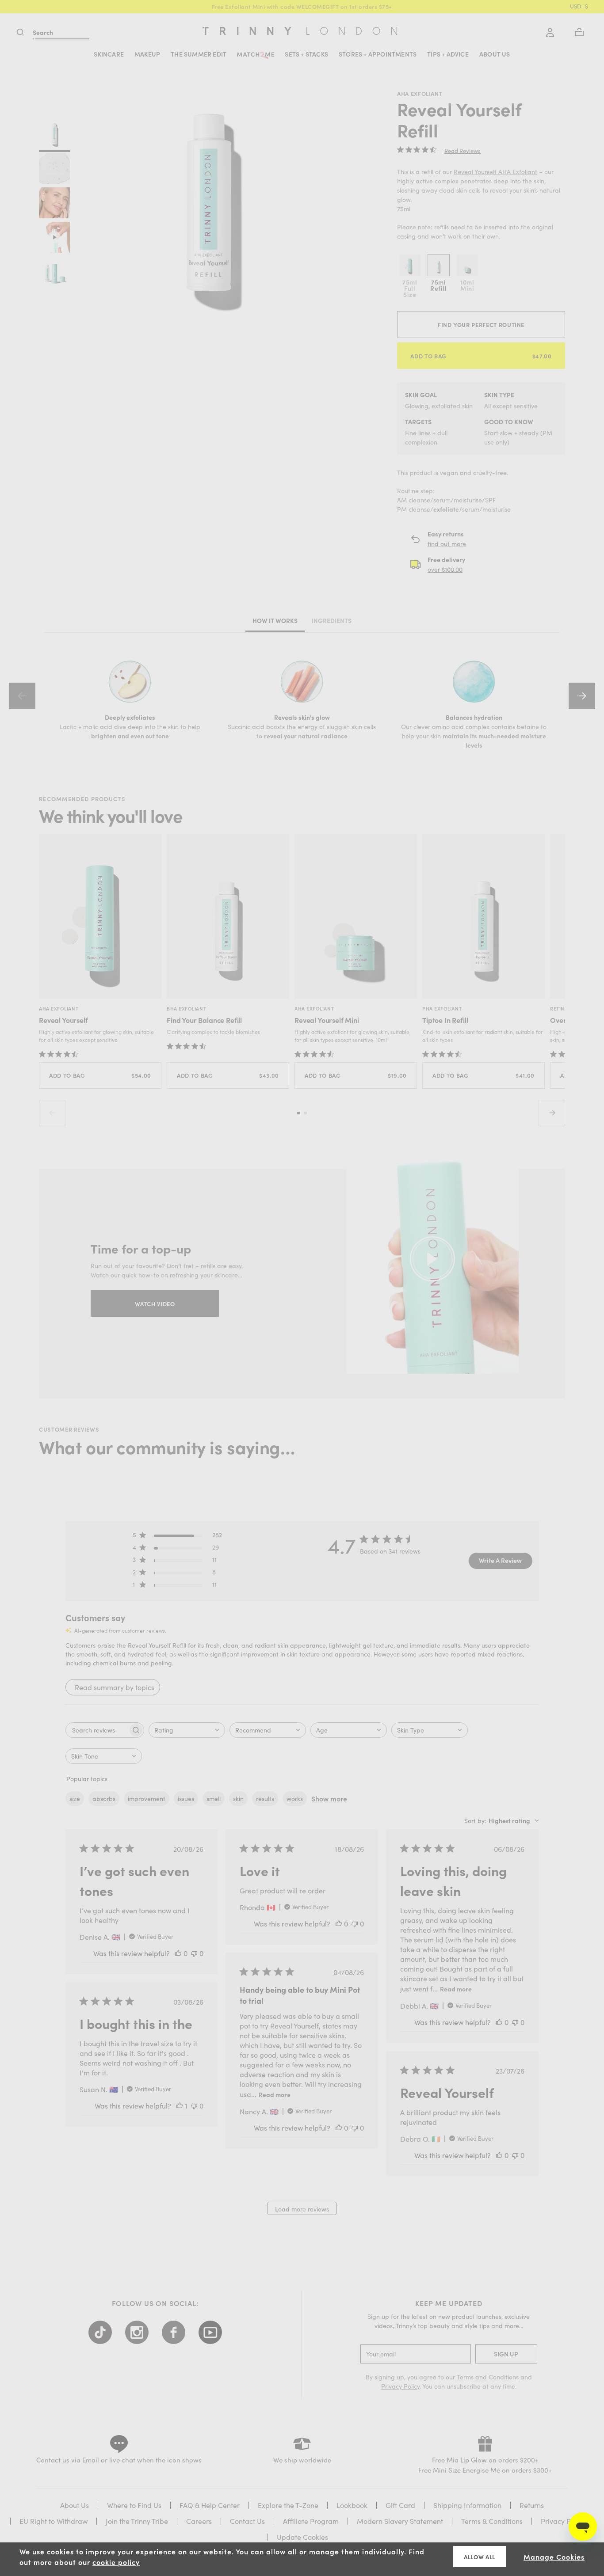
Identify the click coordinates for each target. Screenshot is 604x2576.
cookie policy (116, 2562)
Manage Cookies (554, 2557)
